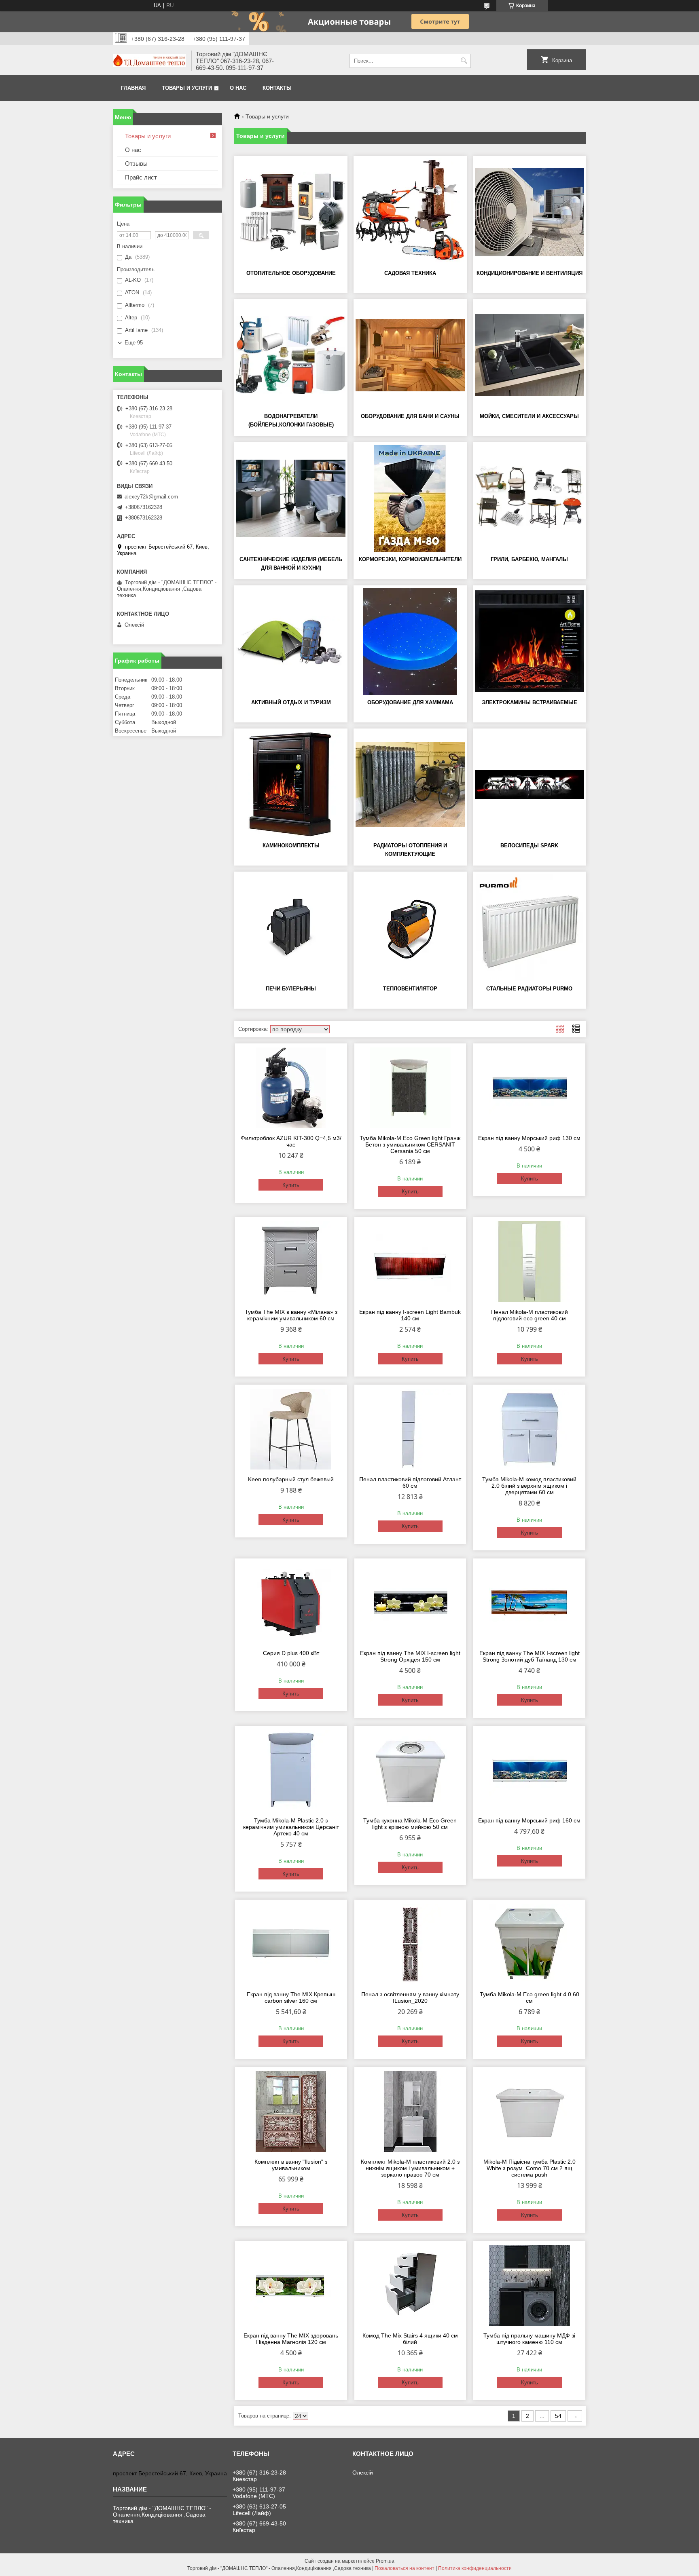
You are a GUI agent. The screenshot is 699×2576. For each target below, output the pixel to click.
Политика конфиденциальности (475, 2568)
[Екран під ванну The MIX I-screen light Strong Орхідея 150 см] (410, 1603)
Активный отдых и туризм (291, 702)
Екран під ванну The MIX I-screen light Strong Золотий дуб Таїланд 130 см (530, 1656)
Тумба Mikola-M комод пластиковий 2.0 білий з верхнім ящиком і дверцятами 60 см (529, 1486)
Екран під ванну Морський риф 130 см (529, 1138)
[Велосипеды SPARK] (530, 784)
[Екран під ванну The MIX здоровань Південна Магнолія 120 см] (291, 2285)
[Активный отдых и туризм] (291, 641)
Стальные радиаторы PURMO (529, 989)
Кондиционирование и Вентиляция (530, 273)
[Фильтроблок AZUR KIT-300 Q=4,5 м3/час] (291, 1088)
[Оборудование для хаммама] (410, 641)
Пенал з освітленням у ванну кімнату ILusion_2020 (410, 1997)
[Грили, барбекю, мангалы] (530, 498)
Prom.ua (385, 2561)
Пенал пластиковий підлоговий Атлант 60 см (410, 1482)
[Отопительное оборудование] (291, 212)
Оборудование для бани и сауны (410, 416)
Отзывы (136, 164)
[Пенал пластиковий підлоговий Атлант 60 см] (410, 1429)
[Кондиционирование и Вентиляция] (530, 212)
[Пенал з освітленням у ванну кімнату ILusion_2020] (410, 1944)
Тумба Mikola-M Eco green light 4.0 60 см (530, 1997)
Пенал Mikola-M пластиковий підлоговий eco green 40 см (530, 1315)
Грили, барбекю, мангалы (529, 559)
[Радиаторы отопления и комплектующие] (410, 784)
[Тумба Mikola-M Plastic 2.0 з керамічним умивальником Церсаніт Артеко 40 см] (291, 1770)
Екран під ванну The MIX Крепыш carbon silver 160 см (291, 1997)
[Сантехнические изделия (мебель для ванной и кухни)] (291, 498)
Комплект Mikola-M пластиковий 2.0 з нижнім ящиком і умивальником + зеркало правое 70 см (410, 2168)
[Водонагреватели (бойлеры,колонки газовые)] (291, 355)
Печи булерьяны (291, 989)
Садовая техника (410, 273)
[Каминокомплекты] (291, 784)
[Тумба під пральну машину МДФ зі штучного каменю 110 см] (529, 2285)
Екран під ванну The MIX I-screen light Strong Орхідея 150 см (410, 1656)
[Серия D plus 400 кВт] (291, 1603)
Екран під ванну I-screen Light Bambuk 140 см (410, 1315)
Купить (291, 1185)
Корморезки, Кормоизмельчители (410, 559)
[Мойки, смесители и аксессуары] (530, 355)
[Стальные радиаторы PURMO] (530, 927)
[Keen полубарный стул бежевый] (291, 1429)
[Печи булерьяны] (291, 927)
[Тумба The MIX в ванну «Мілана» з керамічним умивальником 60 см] (291, 1262)
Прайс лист (141, 177)
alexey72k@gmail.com (151, 497)
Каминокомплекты (291, 846)
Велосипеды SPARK (529, 846)
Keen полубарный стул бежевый (291, 1479)
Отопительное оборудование (291, 273)
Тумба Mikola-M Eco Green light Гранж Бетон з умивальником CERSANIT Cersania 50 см (410, 1144)
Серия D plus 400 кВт (291, 1653)
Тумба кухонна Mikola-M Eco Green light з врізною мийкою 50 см (410, 1824)
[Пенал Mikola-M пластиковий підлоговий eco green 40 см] (529, 1262)
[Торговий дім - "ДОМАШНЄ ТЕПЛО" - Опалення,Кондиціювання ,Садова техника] (149, 61)
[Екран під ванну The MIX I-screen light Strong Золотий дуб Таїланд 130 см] (529, 1603)
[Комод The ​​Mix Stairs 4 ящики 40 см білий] (410, 2285)
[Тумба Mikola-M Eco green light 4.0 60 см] (529, 1944)
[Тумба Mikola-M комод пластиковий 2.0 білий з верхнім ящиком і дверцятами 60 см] (529, 1429)
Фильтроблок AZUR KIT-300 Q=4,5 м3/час (291, 1141)
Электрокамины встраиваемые (530, 702)
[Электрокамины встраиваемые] (530, 641)
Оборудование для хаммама (410, 702)
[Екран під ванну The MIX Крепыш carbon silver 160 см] (291, 1944)
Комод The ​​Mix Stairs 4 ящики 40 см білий (410, 2339)
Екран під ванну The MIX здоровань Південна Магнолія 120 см (291, 2339)
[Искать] (464, 61)
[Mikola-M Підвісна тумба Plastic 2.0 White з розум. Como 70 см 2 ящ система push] (529, 2111)
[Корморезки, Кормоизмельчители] (410, 498)
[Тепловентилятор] (410, 927)
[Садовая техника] (410, 212)
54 (558, 2416)
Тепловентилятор (410, 989)
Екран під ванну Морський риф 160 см (529, 1820)
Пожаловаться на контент (405, 2568)
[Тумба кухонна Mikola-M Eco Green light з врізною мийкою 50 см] (410, 1770)
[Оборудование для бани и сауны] (410, 355)
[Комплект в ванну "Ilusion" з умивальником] (291, 2111)
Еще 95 (134, 343)
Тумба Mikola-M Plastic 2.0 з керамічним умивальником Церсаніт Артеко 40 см (291, 1827)
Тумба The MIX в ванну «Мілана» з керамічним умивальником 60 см (291, 1315)
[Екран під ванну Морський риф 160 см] (529, 1770)
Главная (133, 88)
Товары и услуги (187, 88)
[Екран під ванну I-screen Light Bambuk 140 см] (410, 1262)
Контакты (277, 88)
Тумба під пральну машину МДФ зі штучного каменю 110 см (529, 2339)
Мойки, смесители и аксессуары (529, 416)
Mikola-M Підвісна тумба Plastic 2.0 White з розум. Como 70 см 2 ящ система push (530, 2168)
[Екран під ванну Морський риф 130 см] (529, 1088)
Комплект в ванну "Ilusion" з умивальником (291, 2165)
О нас (238, 88)
